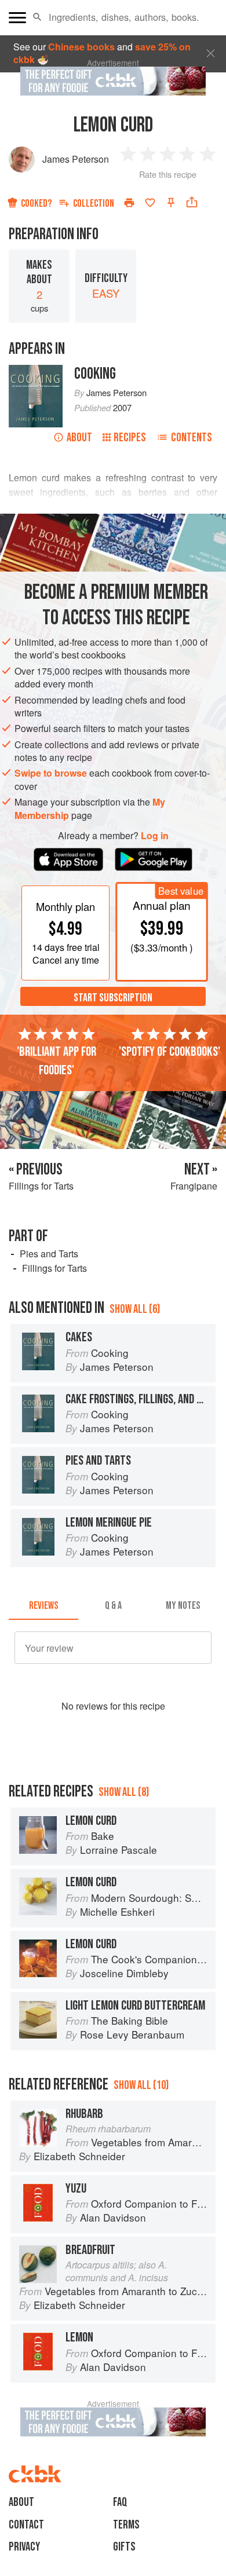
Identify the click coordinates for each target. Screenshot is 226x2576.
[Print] (129, 203)
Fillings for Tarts (54, 1268)
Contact (26, 2525)
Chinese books (81, 47)
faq (120, 2502)
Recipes (130, 438)
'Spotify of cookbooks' (170, 1052)
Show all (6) (135, 1309)
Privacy (24, 2547)
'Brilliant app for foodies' (57, 1061)
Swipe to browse (51, 773)
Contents (192, 438)
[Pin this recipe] (171, 203)
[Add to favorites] (150, 203)
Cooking (95, 374)
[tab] (43, 1606)
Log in (155, 836)
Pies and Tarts (49, 1254)
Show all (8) (124, 1792)
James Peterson (76, 159)
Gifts (124, 2547)
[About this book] (36, 371)
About (79, 438)
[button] (37, 17)
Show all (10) (141, 2085)
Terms (126, 2525)
